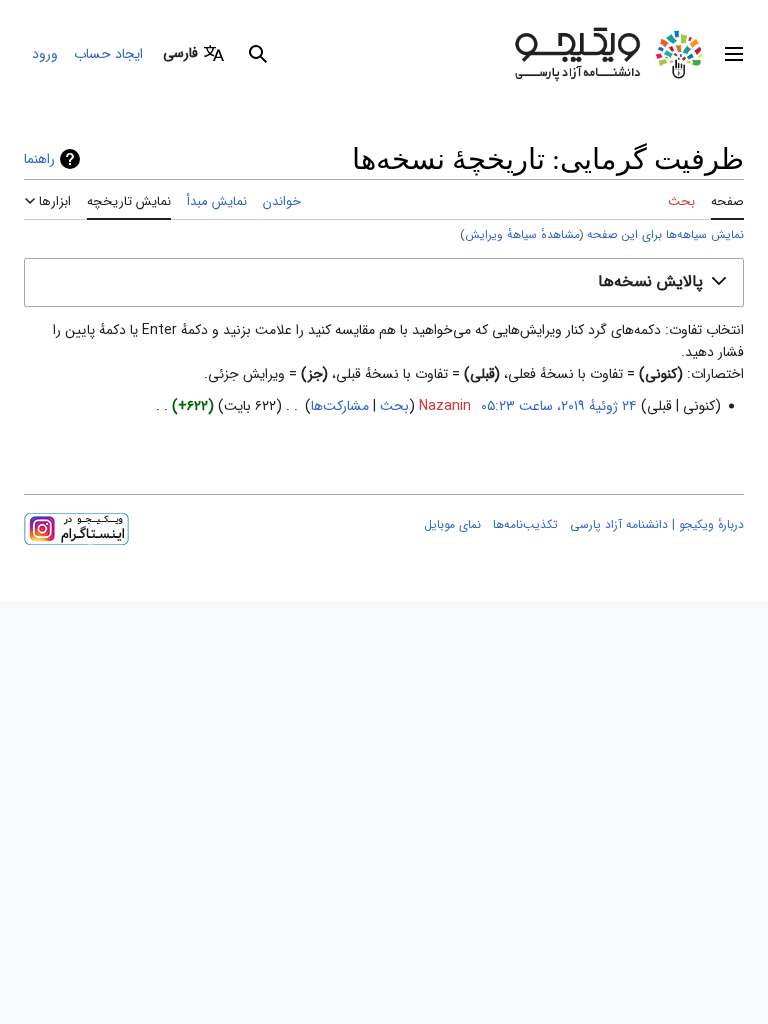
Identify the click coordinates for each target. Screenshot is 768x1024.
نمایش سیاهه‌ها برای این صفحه (665, 235)
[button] (734, 54)
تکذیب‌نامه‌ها (525, 524)
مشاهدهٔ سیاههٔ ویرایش (522, 235)
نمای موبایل (452, 524)
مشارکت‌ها (340, 406)
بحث (394, 406)
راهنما (39, 159)
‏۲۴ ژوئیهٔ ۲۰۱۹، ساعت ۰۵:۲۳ (559, 406)
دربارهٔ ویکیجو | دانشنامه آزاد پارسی (657, 524)
